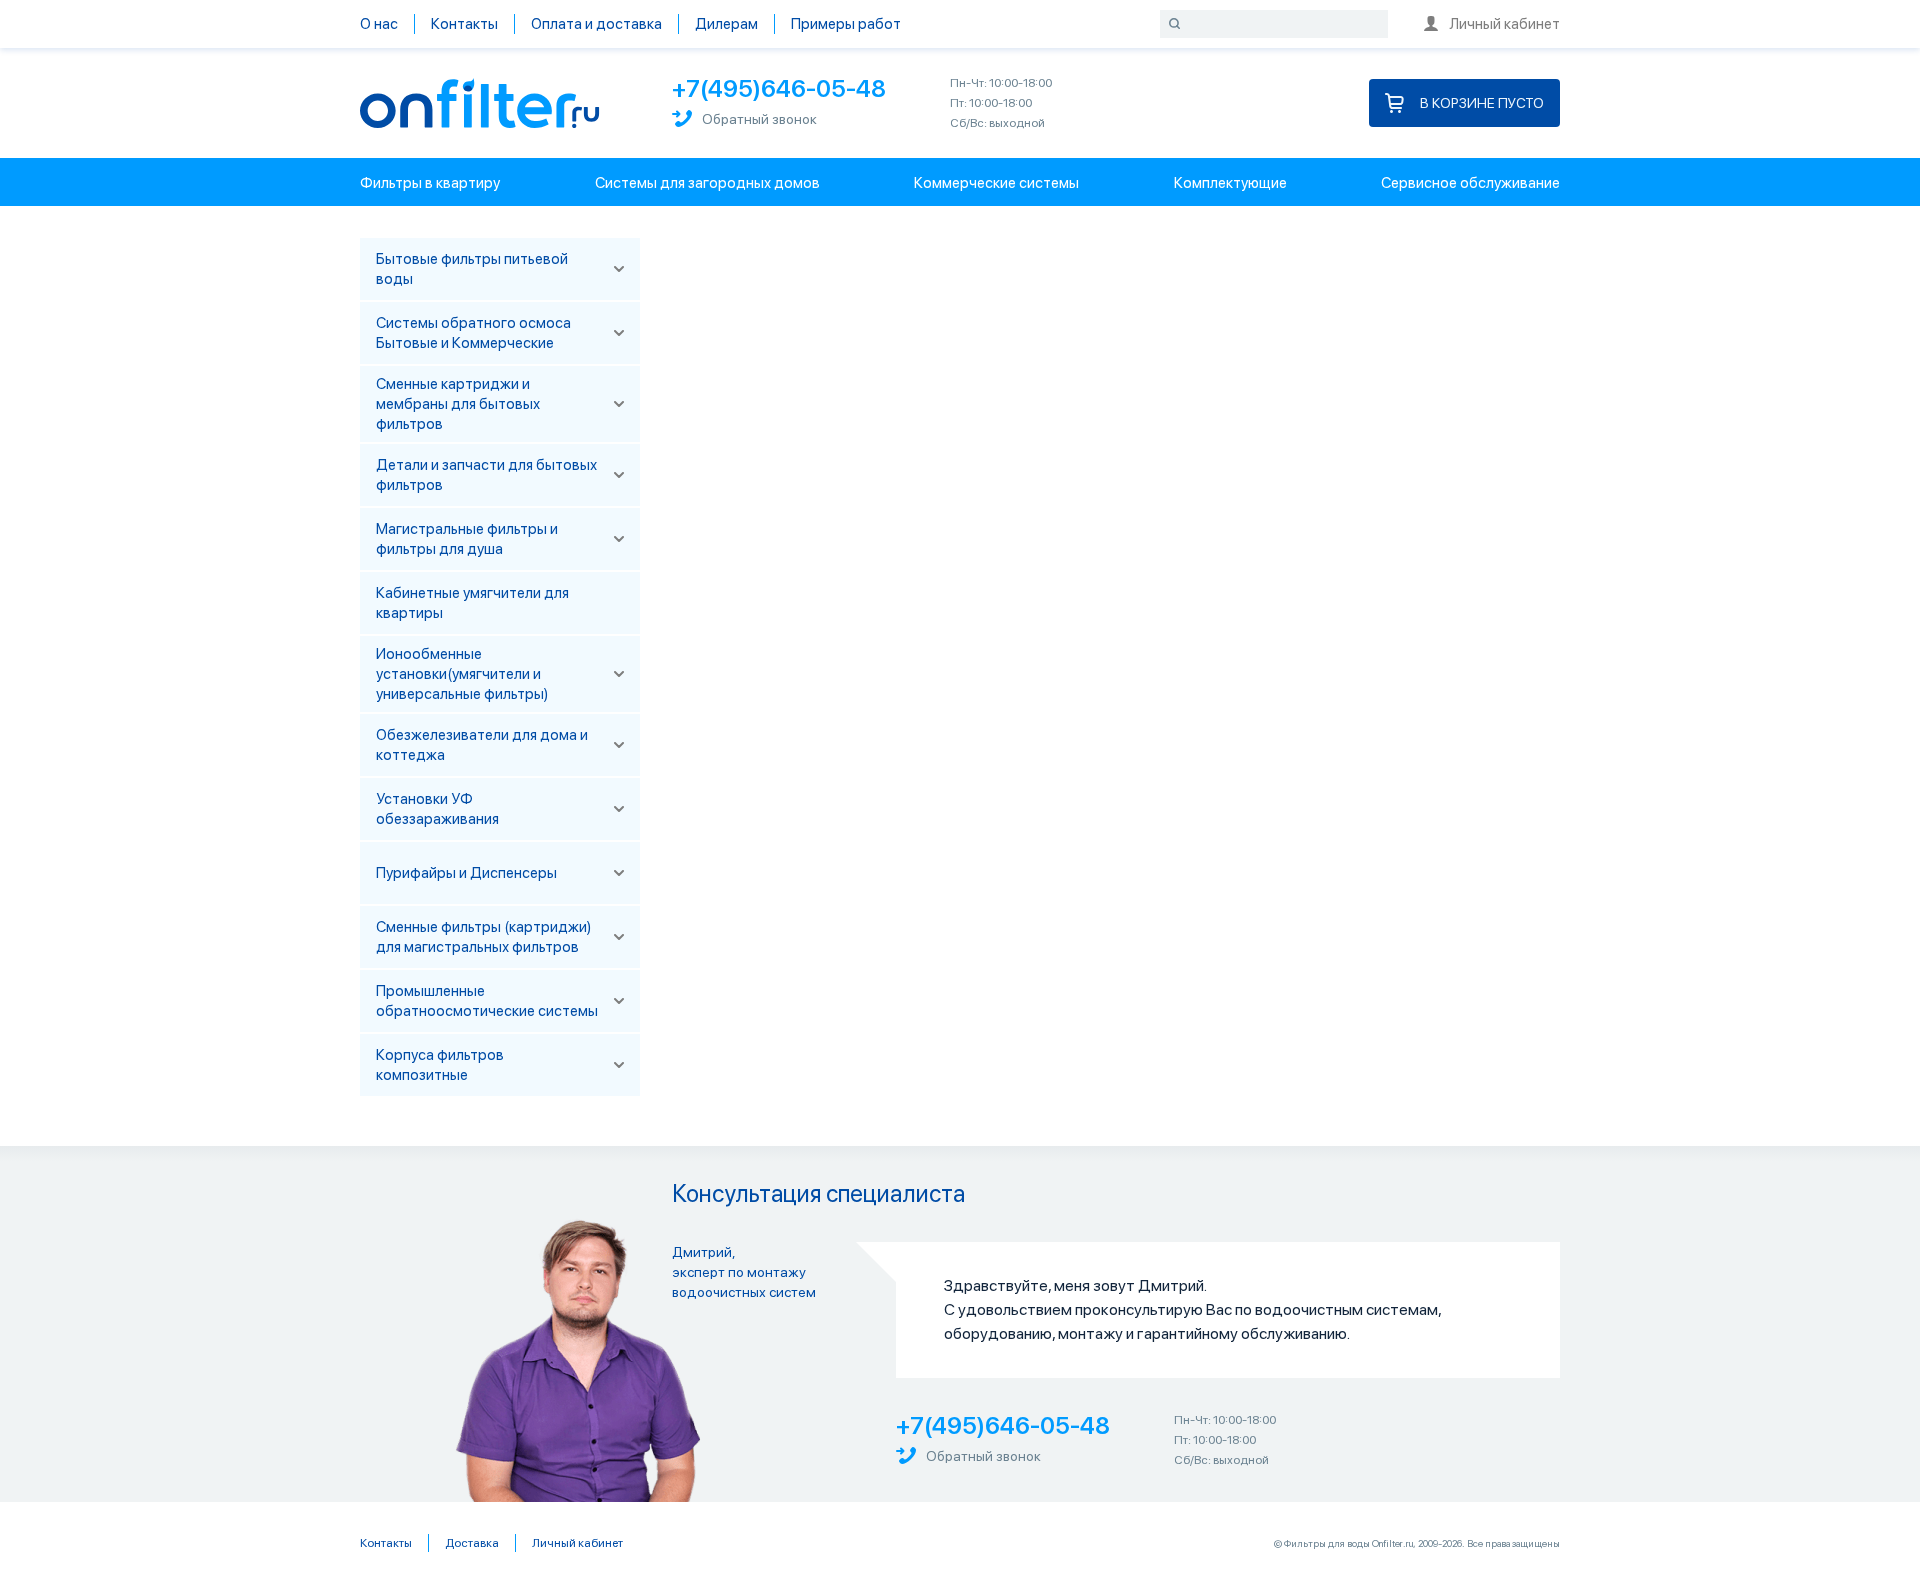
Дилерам (726, 24)
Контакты (464, 24)
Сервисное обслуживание (1470, 183)
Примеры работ (846, 24)
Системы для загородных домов (707, 183)
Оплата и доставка (596, 24)
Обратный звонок (759, 119)
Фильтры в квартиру (430, 183)
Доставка (472, 1543)
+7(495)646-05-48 (779, 88)
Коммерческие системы (996, 183)
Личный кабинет (1504, 24)
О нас (379, 24)
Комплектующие (1230, 183)
